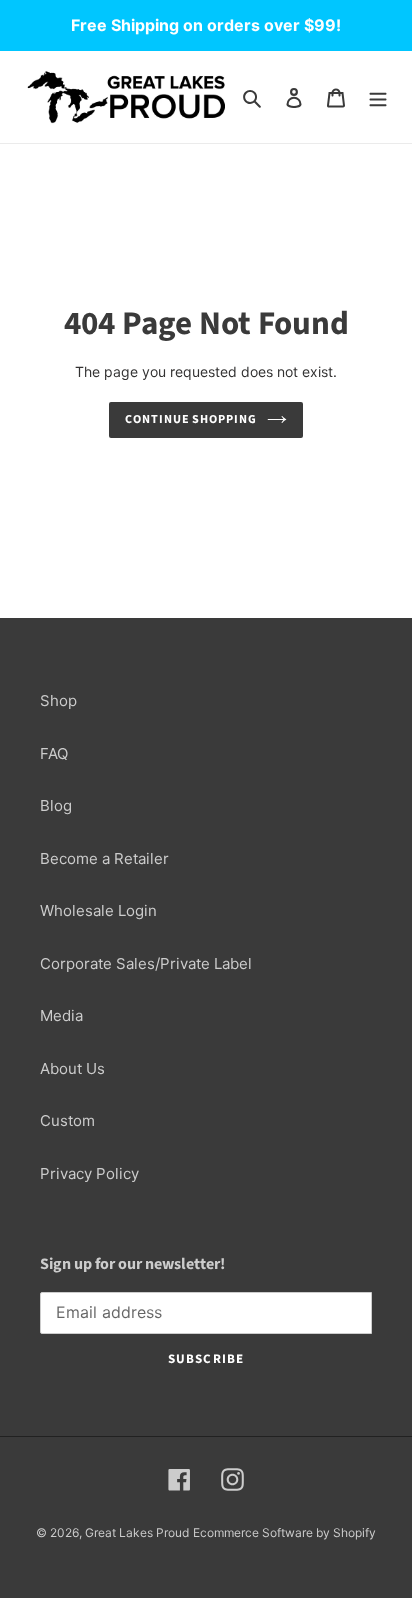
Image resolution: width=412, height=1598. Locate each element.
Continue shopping (191, 419)
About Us (72, 1068)
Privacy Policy (89, 1173)
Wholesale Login (98, 910)
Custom (67, 1120)
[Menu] (378, 97)
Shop (58, 700)
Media (61, 1015)
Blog (56, 805)
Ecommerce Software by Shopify (284, 1532)
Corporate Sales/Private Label (146, 963)
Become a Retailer (104, 858)
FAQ (54, 753)
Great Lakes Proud (137, 1532)
